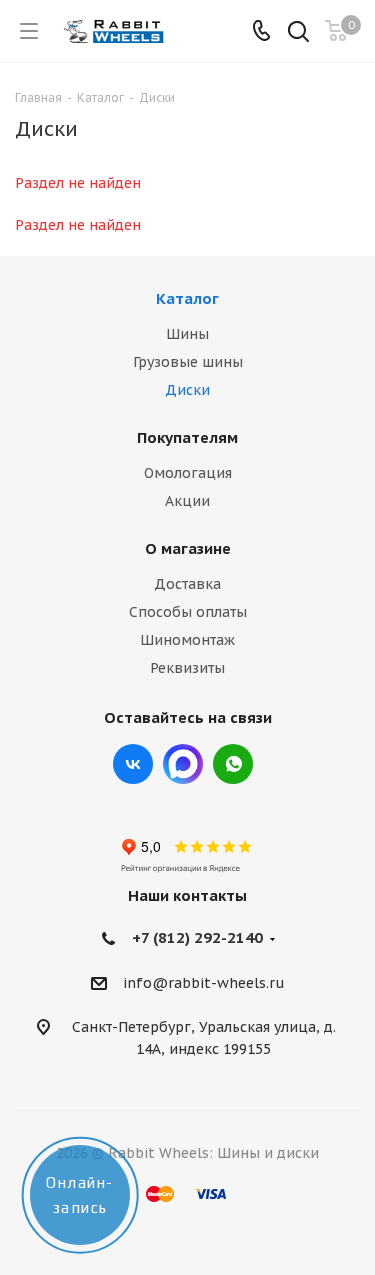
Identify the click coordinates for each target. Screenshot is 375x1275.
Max (183, 764)
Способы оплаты (188, 612)
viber (233, 764)
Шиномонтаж (187, 640)
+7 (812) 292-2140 (197, 937)
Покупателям (187, 437)
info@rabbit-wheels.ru (204, 983)
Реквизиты (187, 668)
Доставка (187, 584)
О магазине (188, 548)
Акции (187, 501)
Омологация (188, 473)
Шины (187, 334)
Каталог (187, 298)
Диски (187, 390)
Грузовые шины (188, 362)
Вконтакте (133, 764)
